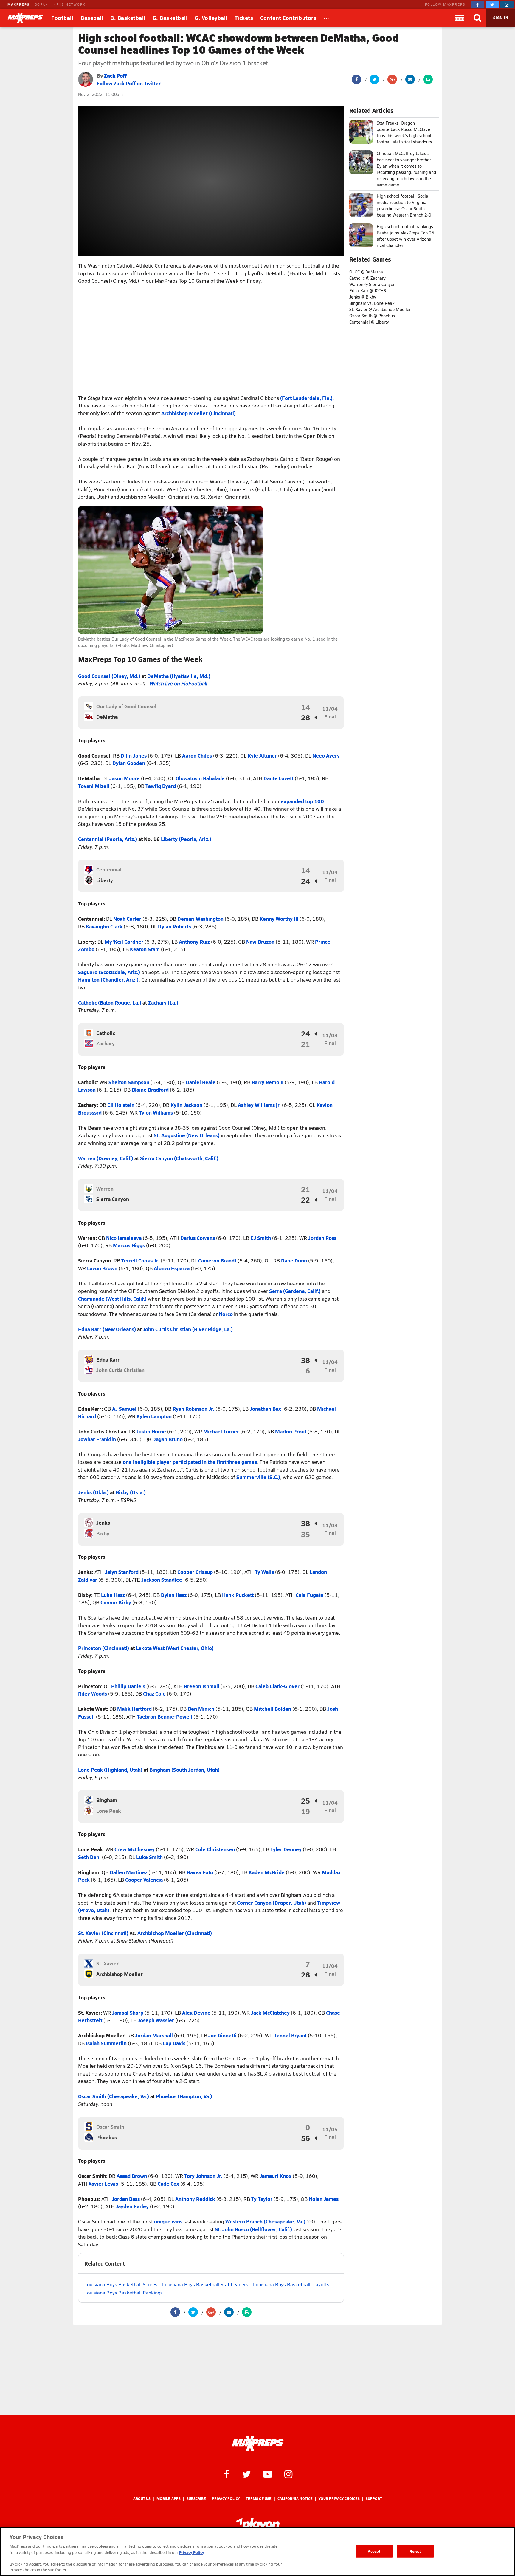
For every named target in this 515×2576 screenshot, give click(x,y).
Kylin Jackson (186, 1105)
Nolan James (324, 2199)
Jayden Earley (132, 2206)
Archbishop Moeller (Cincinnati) (198, 413)
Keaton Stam (145, 949)
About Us (142, 2499)
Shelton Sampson (129, 1082)
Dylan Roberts (174, 926)
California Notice (295, 2499)
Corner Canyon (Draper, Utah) (272, 1903)
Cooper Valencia (144, 1880)
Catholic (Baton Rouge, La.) (110, 1002)
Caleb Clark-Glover (277, 1686)
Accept (374, 2551)
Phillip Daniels (128, 1686)
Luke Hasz (113, 1595)
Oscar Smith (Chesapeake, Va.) (114, 2096)
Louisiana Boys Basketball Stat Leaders (205, 2284)
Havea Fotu (200, 1872)
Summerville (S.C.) (258, 1477)
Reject (415, 2551)
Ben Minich (201, 1709)
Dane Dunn (294, 1260)
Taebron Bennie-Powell (165, 1716)
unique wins (168, 2221)
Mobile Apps (169, 2499)
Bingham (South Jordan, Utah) (184, 1770)
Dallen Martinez (128, 1872)
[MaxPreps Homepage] (258, 2444)
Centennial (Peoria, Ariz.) (108, 839)
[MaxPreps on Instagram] (507, 5)
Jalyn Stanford (122, 1572)
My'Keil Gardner (124, 942)
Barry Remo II (267, 1082)
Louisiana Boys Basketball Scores (121, 2284)
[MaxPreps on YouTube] (268, 2474)
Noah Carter (127, 919)
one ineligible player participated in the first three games (190, 1462)
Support (374, 2499)
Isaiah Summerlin (106, 2043)
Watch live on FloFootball (178, 683)
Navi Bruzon (260, 942)
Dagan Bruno (167, 1439)
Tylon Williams (156, 1112)
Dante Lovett (279, 778)
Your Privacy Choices (339, 2499)
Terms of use (259, 2499)
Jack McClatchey (270, 2013)
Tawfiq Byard (161, 786)
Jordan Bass (126, 2199)
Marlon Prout (291, 1431)
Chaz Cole (154, 1693)
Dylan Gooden (129, 763)
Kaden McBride (267, 1872)
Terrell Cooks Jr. (140, 1260)
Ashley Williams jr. (259, 1105)
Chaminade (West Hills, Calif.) (112, 1299)
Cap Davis (174, 2043)
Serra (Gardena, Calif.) (295, 1291)
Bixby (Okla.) (131, 1492)
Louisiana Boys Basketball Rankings (124, 2293)
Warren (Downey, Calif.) (106, 1158)
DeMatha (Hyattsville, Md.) (179, 676)
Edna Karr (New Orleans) (107, 1329)
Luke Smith (149, 1857)
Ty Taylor (262, 2199)
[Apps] (460, 18)
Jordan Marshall (154, 2035)
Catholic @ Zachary (367, 278)
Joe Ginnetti (222, 2035)
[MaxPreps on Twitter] (492, 5)
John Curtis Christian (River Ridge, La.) (188, 1329)
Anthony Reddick (195, 2199)
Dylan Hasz (174, 1595)
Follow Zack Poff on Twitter (129, 83)
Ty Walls (264, 1572)
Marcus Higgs (129, 1245)
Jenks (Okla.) (93, 1492)
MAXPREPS (18, 4)
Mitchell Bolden (273, 1709)
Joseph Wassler (156, 2020)
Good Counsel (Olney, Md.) (109, 676)
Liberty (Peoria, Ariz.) (186, 839)
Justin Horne (151, 1431)
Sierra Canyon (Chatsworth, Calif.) (179, 1158)
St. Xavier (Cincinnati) (103, 1933)
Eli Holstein (121, 1105)
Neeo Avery (326, 755)
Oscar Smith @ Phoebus (372, 316)
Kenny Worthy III (279, 919)
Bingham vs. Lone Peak (372, 303)
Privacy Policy (226, 2499)
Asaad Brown (132, 2176)
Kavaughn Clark (104, 926)
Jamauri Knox (276, 2176)
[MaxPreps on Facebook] (478, 5)
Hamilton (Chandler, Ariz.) (108, 979)
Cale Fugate (310, 1595)
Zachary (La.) (163, 1002)
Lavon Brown (102, 1268)
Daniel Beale (201, 1082)
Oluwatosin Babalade (200, 778)
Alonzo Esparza (172, 1268)
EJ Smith (261, 1238)
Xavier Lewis (103, 2184)
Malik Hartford (134, 1709)
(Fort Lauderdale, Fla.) (306, 398)
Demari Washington (200, 919)
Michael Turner (221, 1431)
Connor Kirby (116, 1602)
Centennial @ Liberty (369, 322)
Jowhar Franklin (97, 1439)
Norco (226, 1314)
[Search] (477, 18)
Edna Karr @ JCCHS (368, 291)
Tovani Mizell (94, 786)
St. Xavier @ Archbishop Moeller (380, 309)
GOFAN (41, 4)
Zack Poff (115, 75)
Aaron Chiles (197, 755)
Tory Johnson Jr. (203, 2176)
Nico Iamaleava (124, 1238)
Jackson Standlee (162, 1580)
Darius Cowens (198, 1238)
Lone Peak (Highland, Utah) (110, 1770)
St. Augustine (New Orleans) (187, 1135)
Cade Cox (168, 2184)
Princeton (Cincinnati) (104, 1648)
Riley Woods (93, 1693)
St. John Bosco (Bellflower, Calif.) (253, 2229)
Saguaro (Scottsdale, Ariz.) (109, 972)
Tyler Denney (286, 1849)
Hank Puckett (238, 1595)
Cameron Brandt (217, 1260)
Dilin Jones (134, 755)
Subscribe (196, 2499)
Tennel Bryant (290, 2035)
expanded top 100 (302, 801)
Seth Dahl (89, 1857)
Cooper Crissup (195, 1572)
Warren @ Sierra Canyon (372, 284)
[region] (257, 2552)
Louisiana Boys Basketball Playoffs (291, 2284)
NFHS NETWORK (69, 4)
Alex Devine (196, 2013)
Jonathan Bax (265, 1409)
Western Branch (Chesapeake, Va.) (265, 2221)
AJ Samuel (124, 1409)
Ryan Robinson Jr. (193, 1409)
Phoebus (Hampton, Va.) (184, 2096)
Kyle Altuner (262, 755)
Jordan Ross (322, 1238)
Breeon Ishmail (202, 1686)
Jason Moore (125, 778)
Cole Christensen (215, 1849)
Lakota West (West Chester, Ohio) (175, 1648)
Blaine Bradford (150, 1090)
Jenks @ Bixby (363, 297)
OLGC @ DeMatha (366, 272)
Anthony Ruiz (194, 942)
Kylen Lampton (154, 1416)
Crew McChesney (135, 1849)
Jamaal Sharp (128, 2013)
